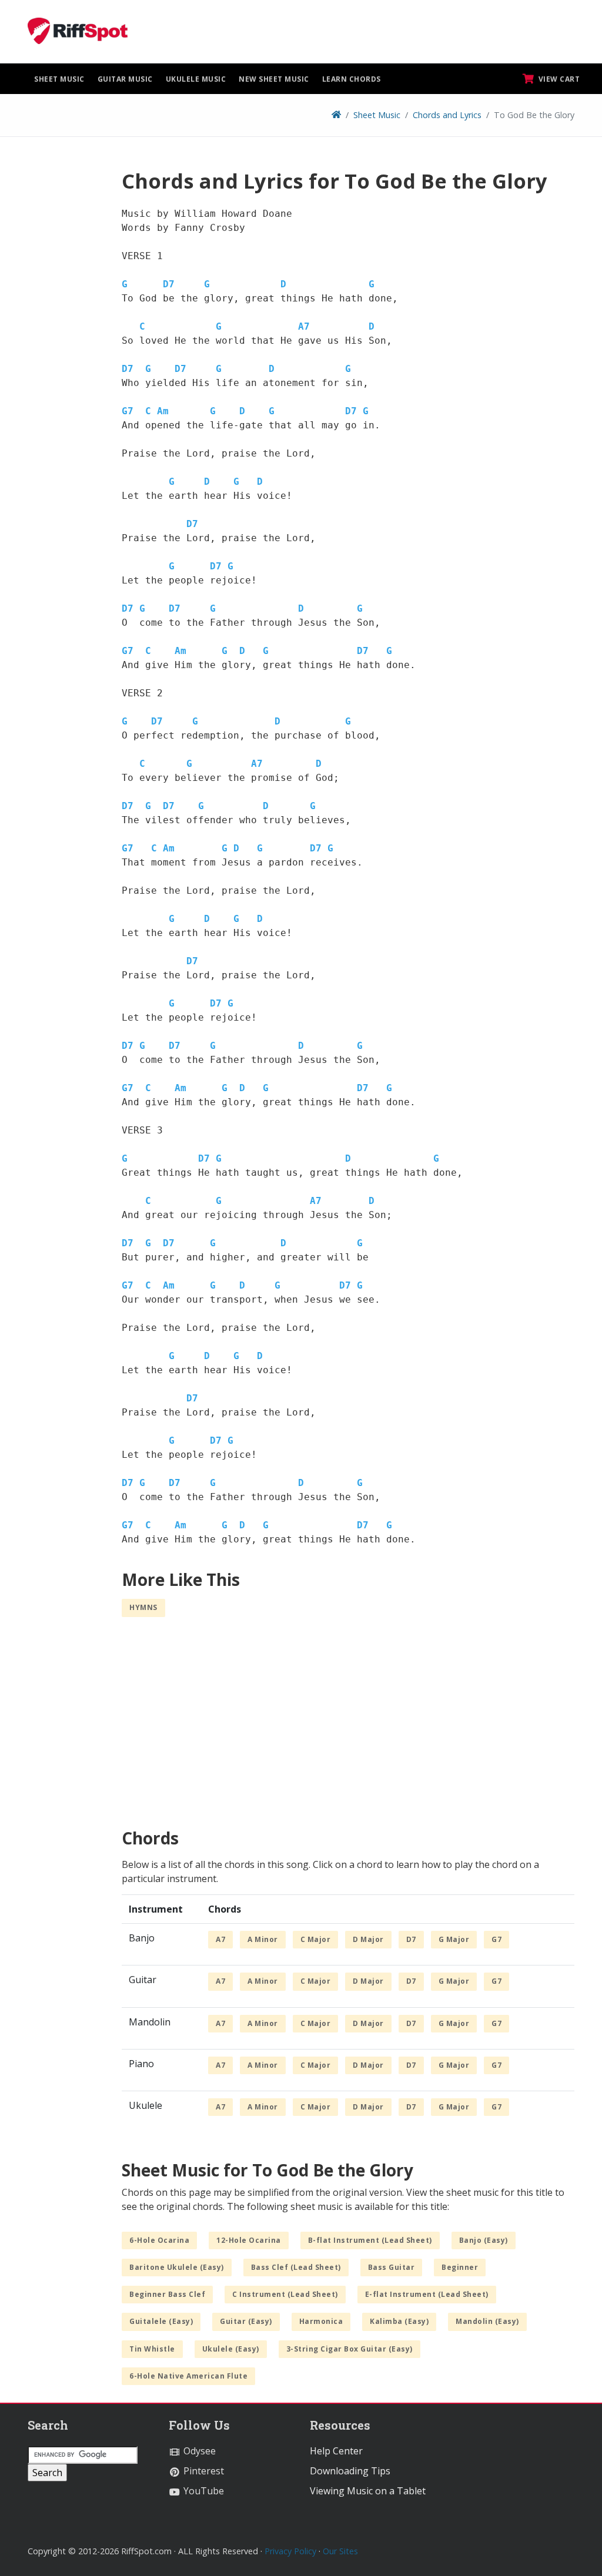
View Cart (558, 79)
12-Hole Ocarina (249, 2240)
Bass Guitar (392, 2267)
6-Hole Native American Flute (188, 2376)
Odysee (198, 2451)
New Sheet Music (274, 79)
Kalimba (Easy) (399, 2321)
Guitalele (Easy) (161, 2321)
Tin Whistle (152, 2349)
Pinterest (203, 2471)
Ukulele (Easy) (231, 2349)
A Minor (263, 1939)
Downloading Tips (350, 2471)
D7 (169, 284)
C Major (316, 1939)
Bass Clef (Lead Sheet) (296, 2267)
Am (163, 411)
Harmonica (321, 2321)
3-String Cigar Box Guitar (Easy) (350, 2349)
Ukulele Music (196, 79)
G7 (128, 411)
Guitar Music (125, 79)
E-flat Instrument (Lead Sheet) (427, 2294)
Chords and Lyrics (447, 115)
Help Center (336, 2451)
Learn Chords (352, 79)
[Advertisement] (66, 345)
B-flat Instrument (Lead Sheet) (370, 2240)
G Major (454, 1939)
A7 (304, 326)
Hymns (143, 1607)
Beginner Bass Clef (167, 2294)
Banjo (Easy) (484, 2240)
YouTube (203, 2491)
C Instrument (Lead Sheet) (285, 2294)
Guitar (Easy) (246, 2321)
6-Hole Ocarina (159, 2240)
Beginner (460, 2267)
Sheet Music (59, 79)
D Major (368, 1939)
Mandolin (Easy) (487, 2321)
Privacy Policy (290, 2551)
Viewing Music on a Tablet (368, 2491)
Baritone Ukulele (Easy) (177, 2267)
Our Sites (340, 2551)
